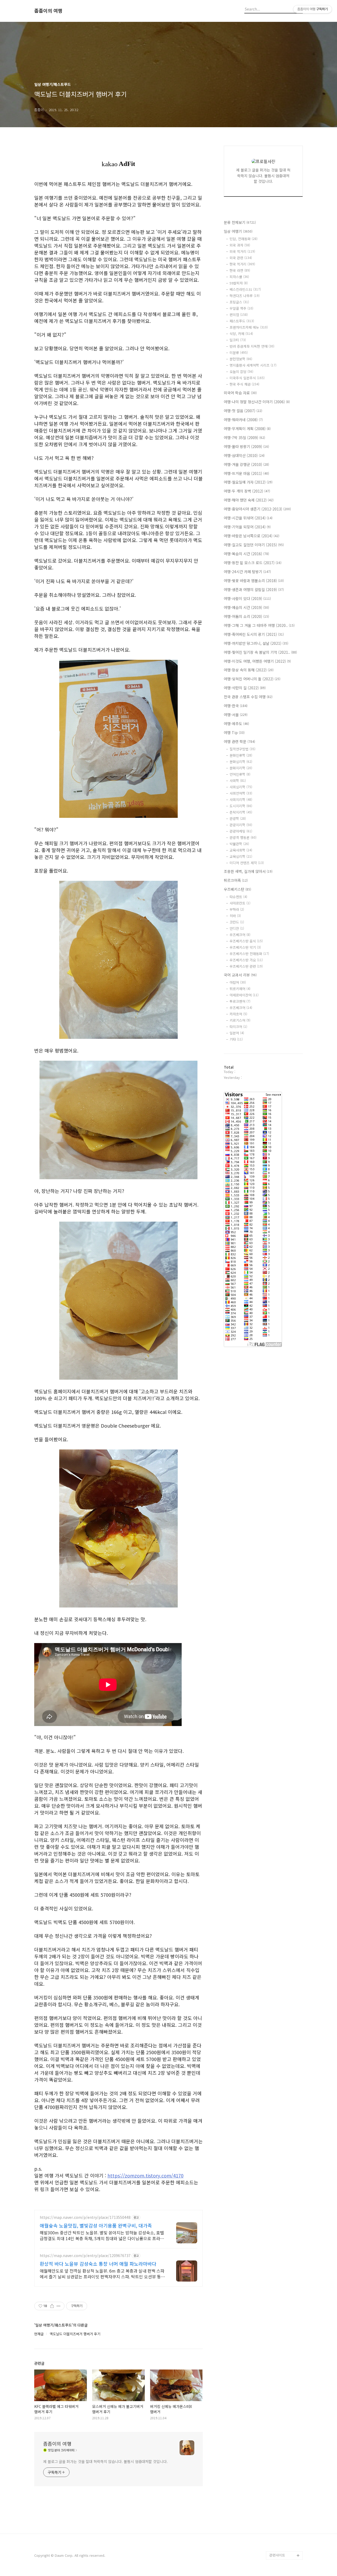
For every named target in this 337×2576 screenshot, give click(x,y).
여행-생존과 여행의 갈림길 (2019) (254, 589)
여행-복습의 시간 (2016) (246, 554)
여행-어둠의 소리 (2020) (246, 616)
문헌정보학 (241, 359)
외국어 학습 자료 (240, 393)
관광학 (238, 818)
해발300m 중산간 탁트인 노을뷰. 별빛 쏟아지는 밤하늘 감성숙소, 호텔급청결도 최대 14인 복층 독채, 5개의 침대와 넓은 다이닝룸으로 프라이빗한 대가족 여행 (102, 2235)
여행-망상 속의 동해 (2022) (249, 670)
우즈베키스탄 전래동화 (249, 954)
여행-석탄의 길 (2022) (245, 688)
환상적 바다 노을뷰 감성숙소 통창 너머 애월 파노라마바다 (98, 2264)
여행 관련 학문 (239, 741)
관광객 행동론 (243, 837)
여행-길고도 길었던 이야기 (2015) (254, 545)
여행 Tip (234, 733)
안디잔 (237, 928)
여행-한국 (236, 706)
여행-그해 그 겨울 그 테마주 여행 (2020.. (259, 625)
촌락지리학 (241, 812)
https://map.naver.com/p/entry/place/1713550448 (85, 2217)
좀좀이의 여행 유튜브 (285, 2547)
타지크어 (238, 1027)
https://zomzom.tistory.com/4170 (145, 2175)
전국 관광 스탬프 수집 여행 (248, 697)
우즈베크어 (240, 935)
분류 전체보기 (240, 222)
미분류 (239, 353)
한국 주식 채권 (244, 384)
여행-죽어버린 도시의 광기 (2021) (254, 634)
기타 (236, 1039)
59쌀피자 (239, 283)
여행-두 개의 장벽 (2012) (247, 491)
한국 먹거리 (242, 264)
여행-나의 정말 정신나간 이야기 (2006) (257, 402)
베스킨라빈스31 (245, 289)
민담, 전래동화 (244, 239)
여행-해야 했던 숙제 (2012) (249, 500)
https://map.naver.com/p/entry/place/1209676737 (85, 2256)
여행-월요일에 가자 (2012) (248, 482)
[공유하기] (52, 2306)
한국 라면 (240, 270)
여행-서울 (236, 715)
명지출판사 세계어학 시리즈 (253, 365)
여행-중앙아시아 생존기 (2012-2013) (257, 509)
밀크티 (238, 340)
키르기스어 (240, 1020)
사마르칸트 (240, 903)
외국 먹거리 (242, 251)
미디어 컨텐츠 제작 (247, 863)
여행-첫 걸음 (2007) (243, 411)
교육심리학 (241, 856)
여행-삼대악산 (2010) (244, 455)
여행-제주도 (236, 724)
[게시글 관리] (59, 2306)
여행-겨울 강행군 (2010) (246, 464)
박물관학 (239, 844)
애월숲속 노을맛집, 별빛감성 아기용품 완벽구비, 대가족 (96, 2225)
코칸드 (237, 922)
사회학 (238, 781)
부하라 (237, 909)
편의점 (239, 315)
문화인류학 (241, 755)
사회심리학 (241, 787)
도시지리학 (241, 806)
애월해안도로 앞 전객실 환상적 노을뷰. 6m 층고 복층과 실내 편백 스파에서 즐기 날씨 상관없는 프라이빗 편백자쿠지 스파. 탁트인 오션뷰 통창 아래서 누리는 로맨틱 (102, 2273)
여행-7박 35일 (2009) (244, 437)
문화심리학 (241, 762)
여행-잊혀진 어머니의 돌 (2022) (252, 679)
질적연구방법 (242, 749)
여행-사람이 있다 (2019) (247, 598)
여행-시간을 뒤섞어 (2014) (248, 518)
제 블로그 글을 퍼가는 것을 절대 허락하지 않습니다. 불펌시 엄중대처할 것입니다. (105, 2461)
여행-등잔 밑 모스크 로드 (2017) (253, 563)
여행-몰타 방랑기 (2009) (246, 446)
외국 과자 (240, 245)
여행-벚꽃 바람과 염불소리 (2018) (254, 581)
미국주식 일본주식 (247, 378)
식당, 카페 (241, 334)
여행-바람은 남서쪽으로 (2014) (252, 536)
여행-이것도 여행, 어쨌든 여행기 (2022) (257, 661)
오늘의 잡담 (241, 372)
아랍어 (238, 982)
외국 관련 (241, 258)
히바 (235, 916)
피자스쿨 (239, 277)
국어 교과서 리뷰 (240, 975)
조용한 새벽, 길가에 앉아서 (248, 871)
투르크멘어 (240, 1001)
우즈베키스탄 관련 (246, 966)
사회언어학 (241, 793)
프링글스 (239, 302)
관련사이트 (277, 2555)
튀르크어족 (236, 880)
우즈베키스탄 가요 (246, 960)
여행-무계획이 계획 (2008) (247, 429)
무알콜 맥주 (241, 308)
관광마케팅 (241, 831)
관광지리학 (241, 825)
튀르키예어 (240, 989)
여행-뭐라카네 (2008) (243, 420)
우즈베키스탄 (237, 889)
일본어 (237, 1033)
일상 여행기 (238, 231)
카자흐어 (238, 1014)
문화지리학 (241, 768)
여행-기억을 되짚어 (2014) (247, 527)
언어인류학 (240, 774)
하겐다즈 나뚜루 (245, 296)
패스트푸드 (242, 321)
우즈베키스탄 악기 (245, 947)
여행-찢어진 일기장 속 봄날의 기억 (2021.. (260, 652)
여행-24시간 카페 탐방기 (247, 572)
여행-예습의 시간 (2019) (246, 607)
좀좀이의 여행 (48, 11)
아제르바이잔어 (244, 995)
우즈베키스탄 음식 (246, 941)
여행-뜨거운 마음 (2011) (246, 473)
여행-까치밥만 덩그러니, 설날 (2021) (256, 643)
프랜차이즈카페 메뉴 (249, 327)
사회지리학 (241, 800)
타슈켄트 (238, 897)
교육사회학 (241, 850)
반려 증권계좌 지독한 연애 (252, 346)
